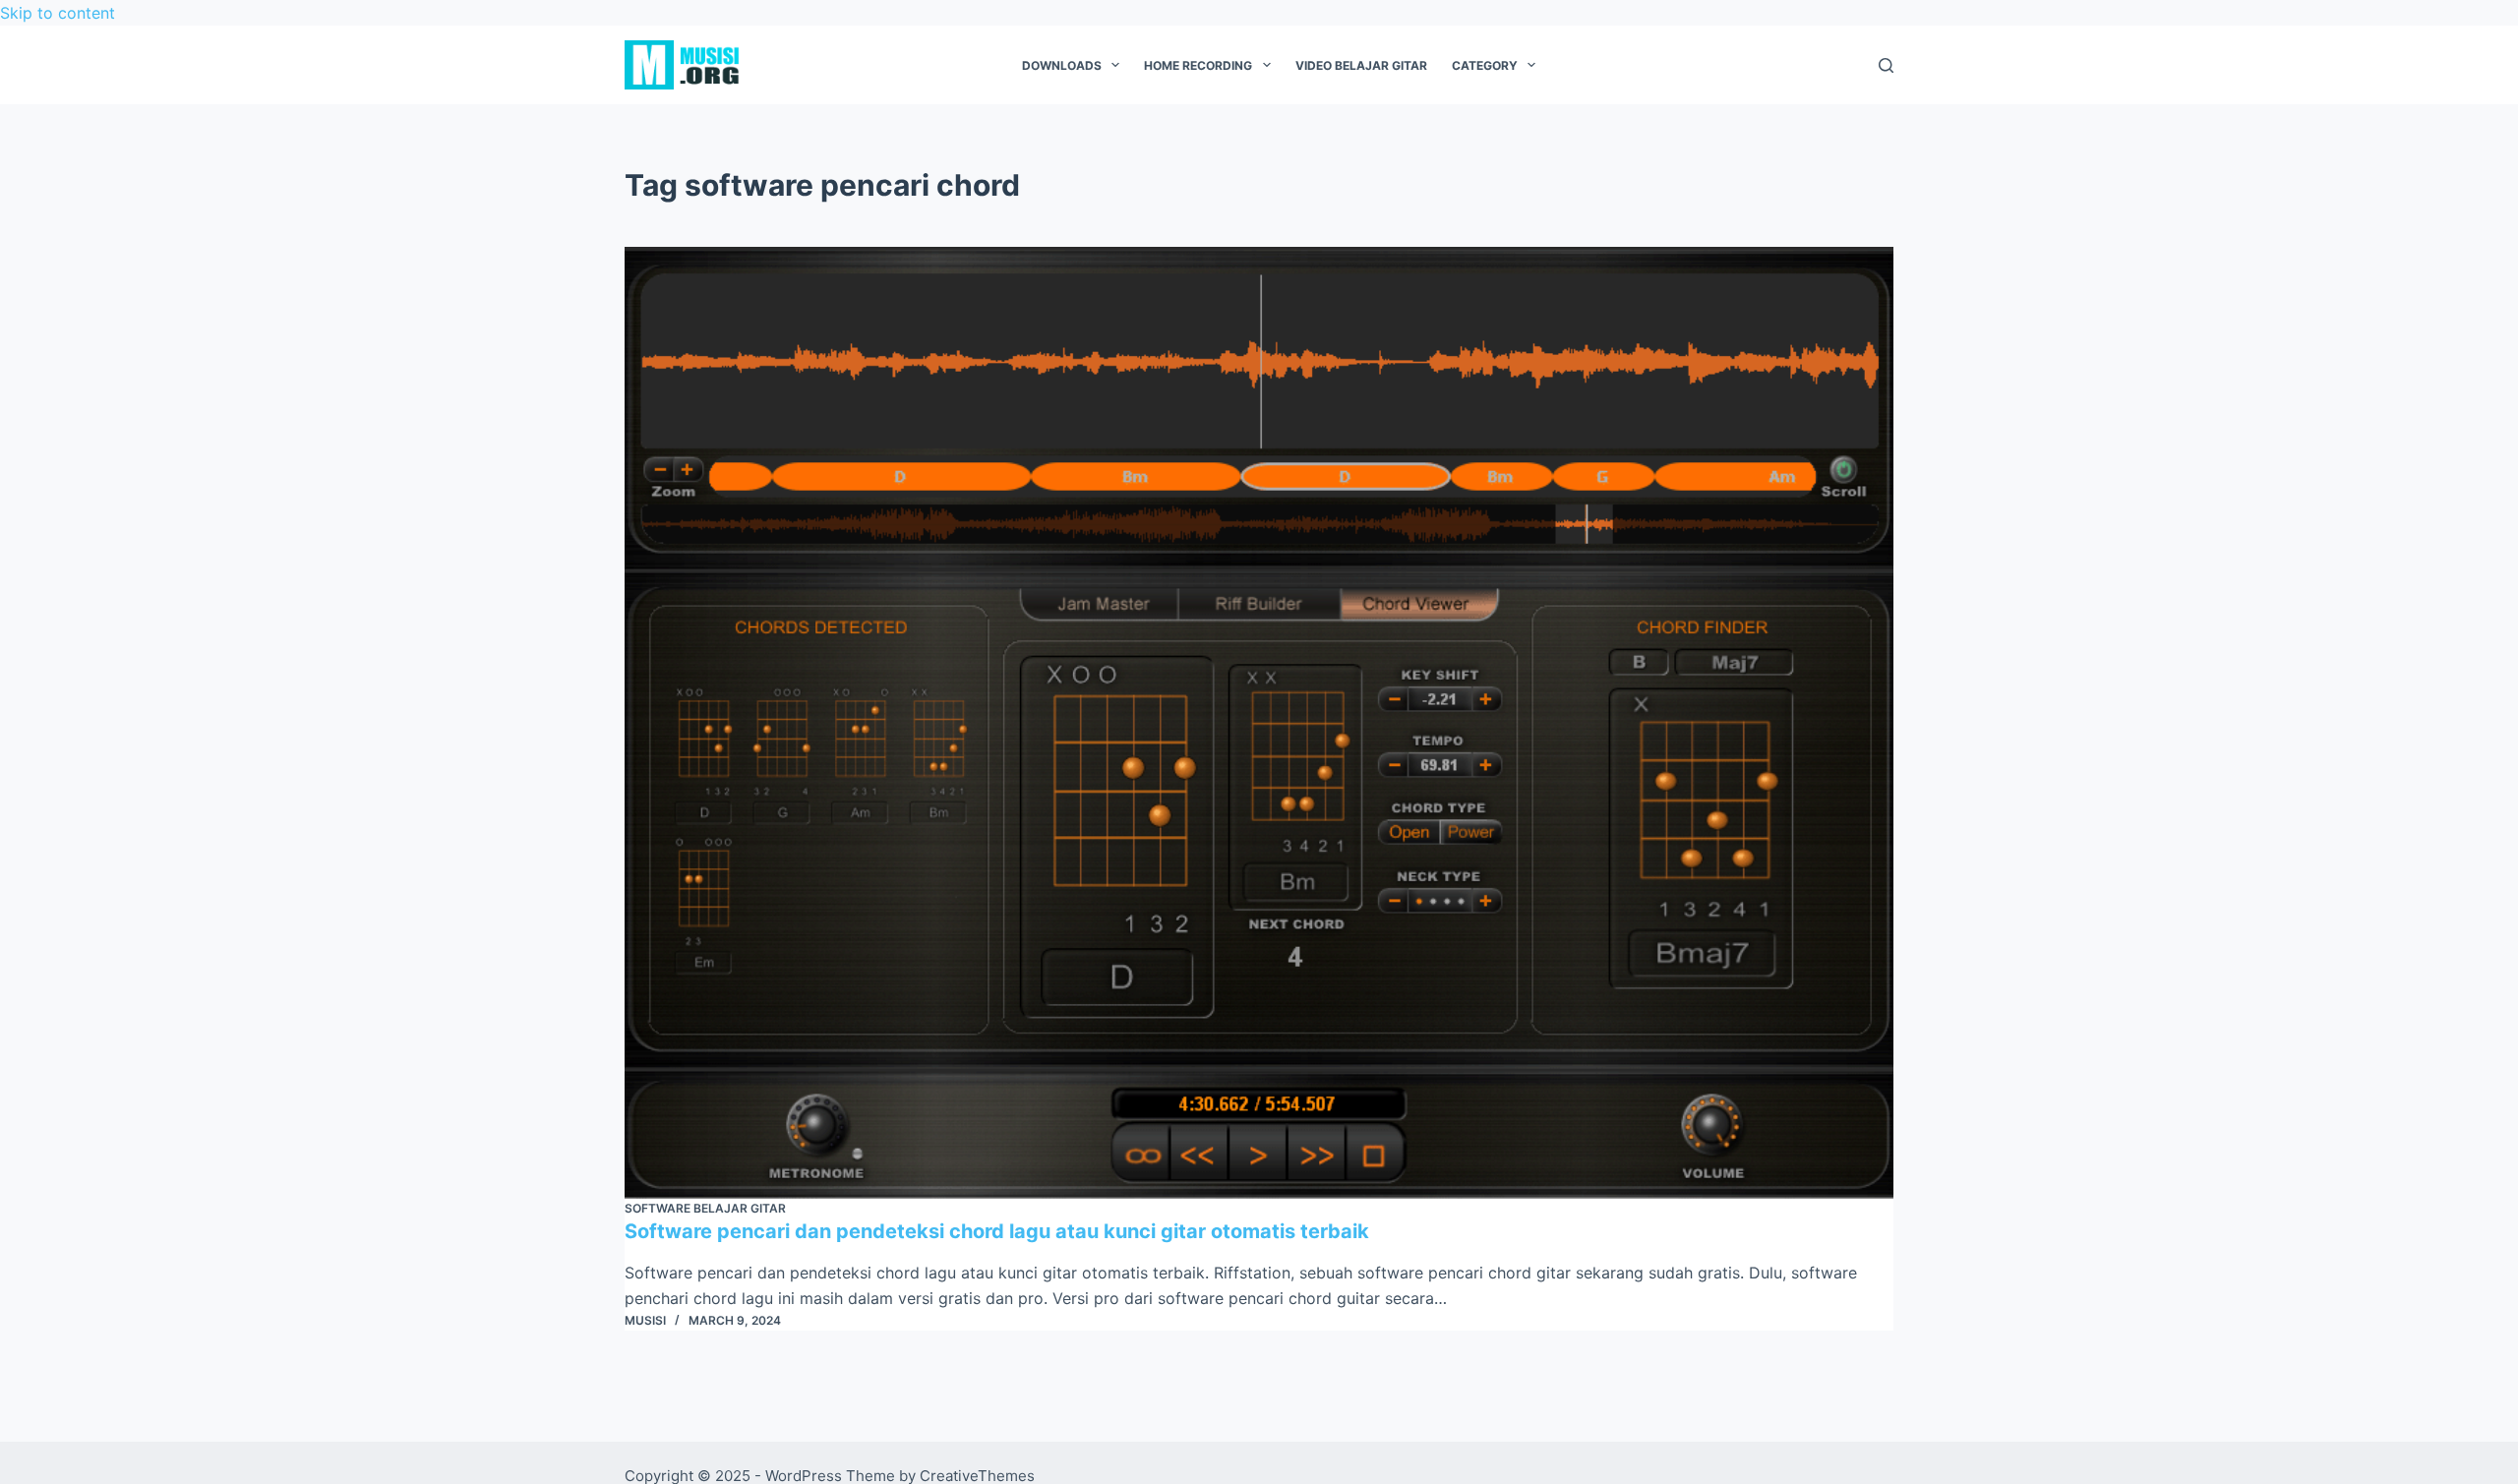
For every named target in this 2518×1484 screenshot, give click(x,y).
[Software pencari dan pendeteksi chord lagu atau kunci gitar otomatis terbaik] (1259, 723)
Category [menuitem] (1485, 65)
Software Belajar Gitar (705, 1208)
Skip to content (58, 13)
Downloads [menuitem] (1062, 65)
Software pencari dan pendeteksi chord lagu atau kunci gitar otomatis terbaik (997, 1231)
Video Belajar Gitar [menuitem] (1361, 65)
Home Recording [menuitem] (1198, 65)
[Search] (1886, 65)
